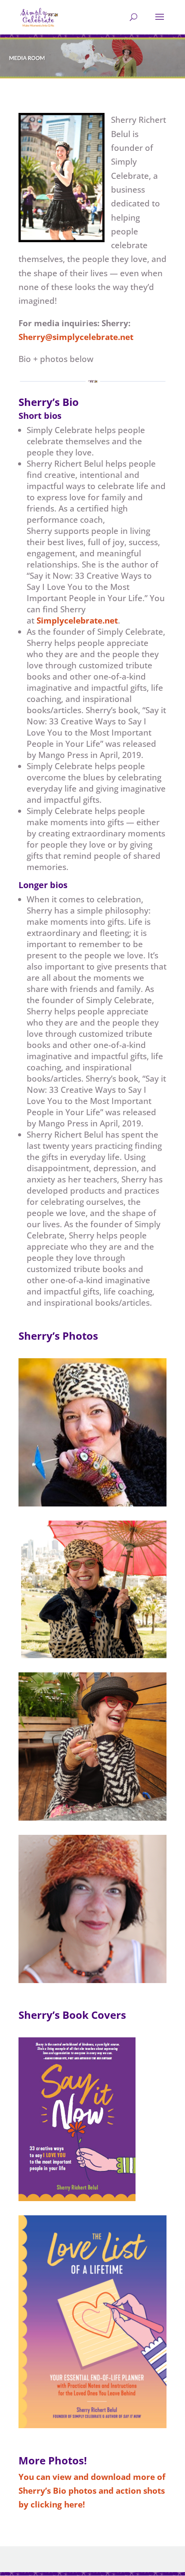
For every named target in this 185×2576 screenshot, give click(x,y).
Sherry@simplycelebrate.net (76, 337)
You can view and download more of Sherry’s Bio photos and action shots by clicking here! (92, 2491)
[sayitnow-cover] (77, 2198)
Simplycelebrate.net (77, 621)
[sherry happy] (92, 1818)
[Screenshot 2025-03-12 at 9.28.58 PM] (92, 2425)
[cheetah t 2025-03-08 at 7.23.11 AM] (92, 1655)
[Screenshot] (92, 1980)
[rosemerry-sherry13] (92, 1503)
